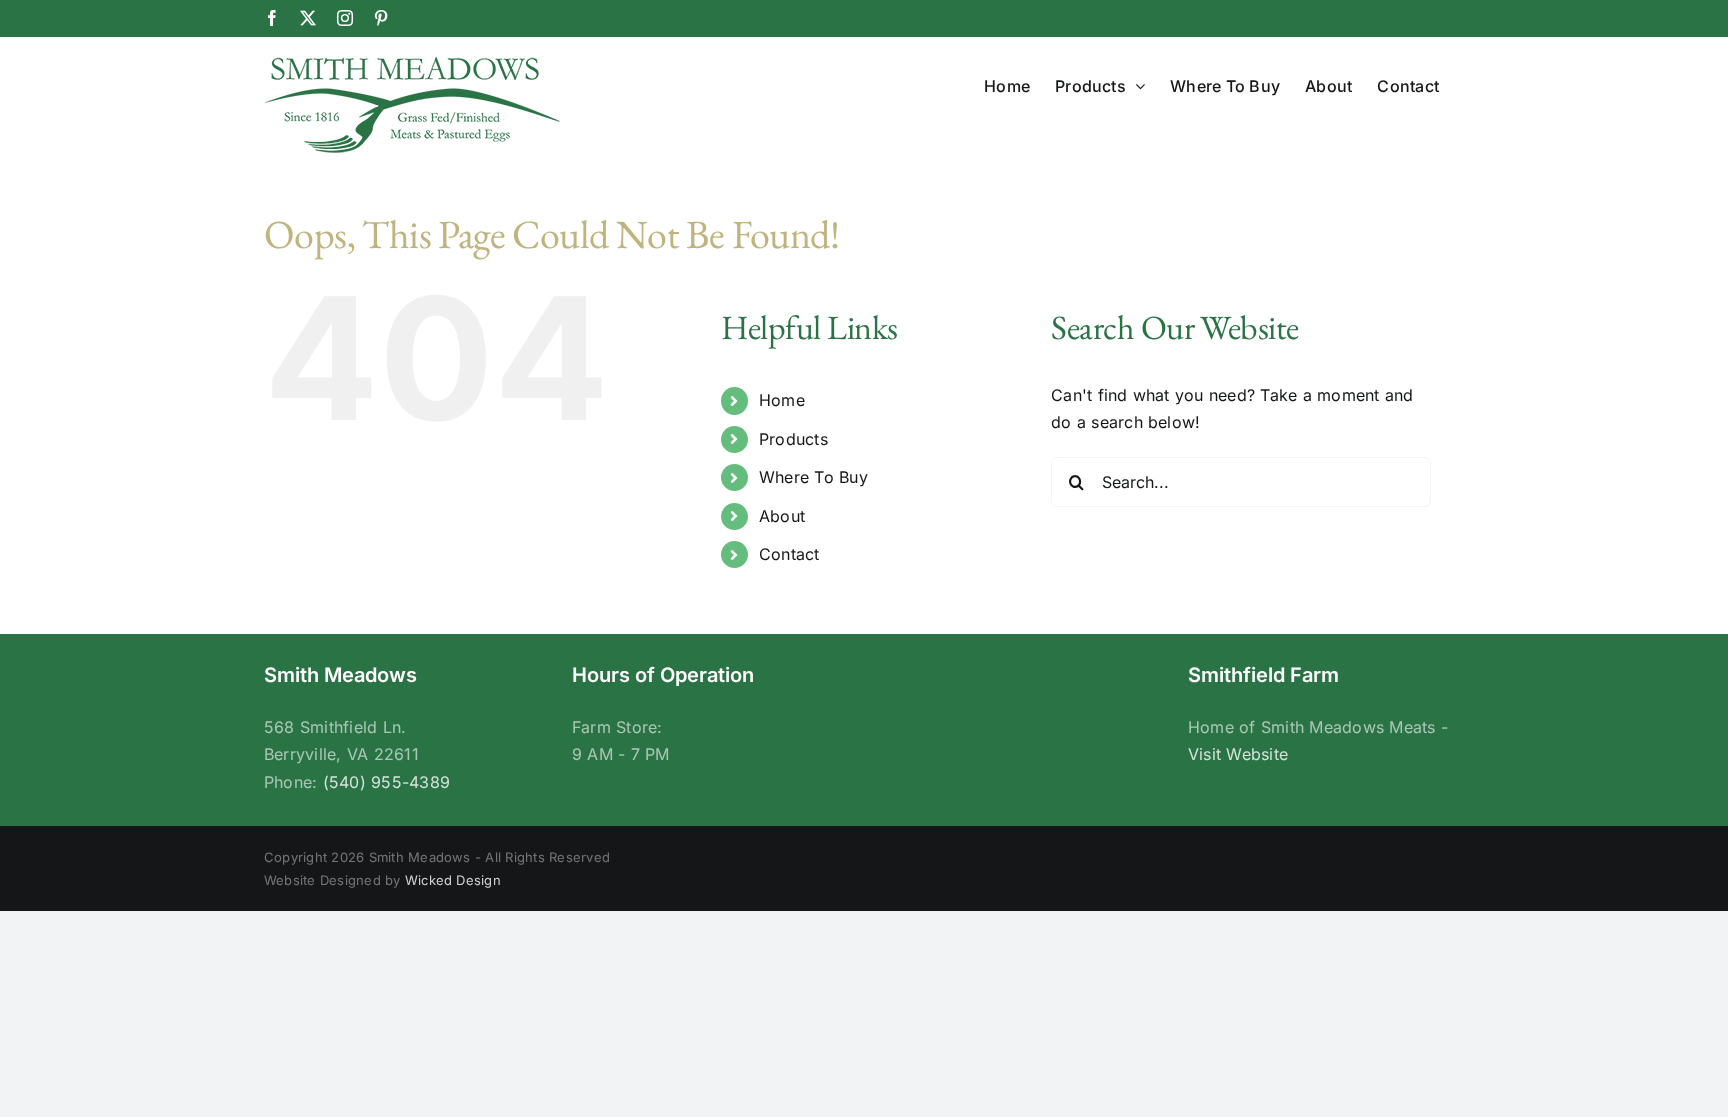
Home (782, 400)
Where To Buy (813, 477)
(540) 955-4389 (386, 782)
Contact (789, 554)
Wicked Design (453, 880)
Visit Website (1238, 754)
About (782, 516)
